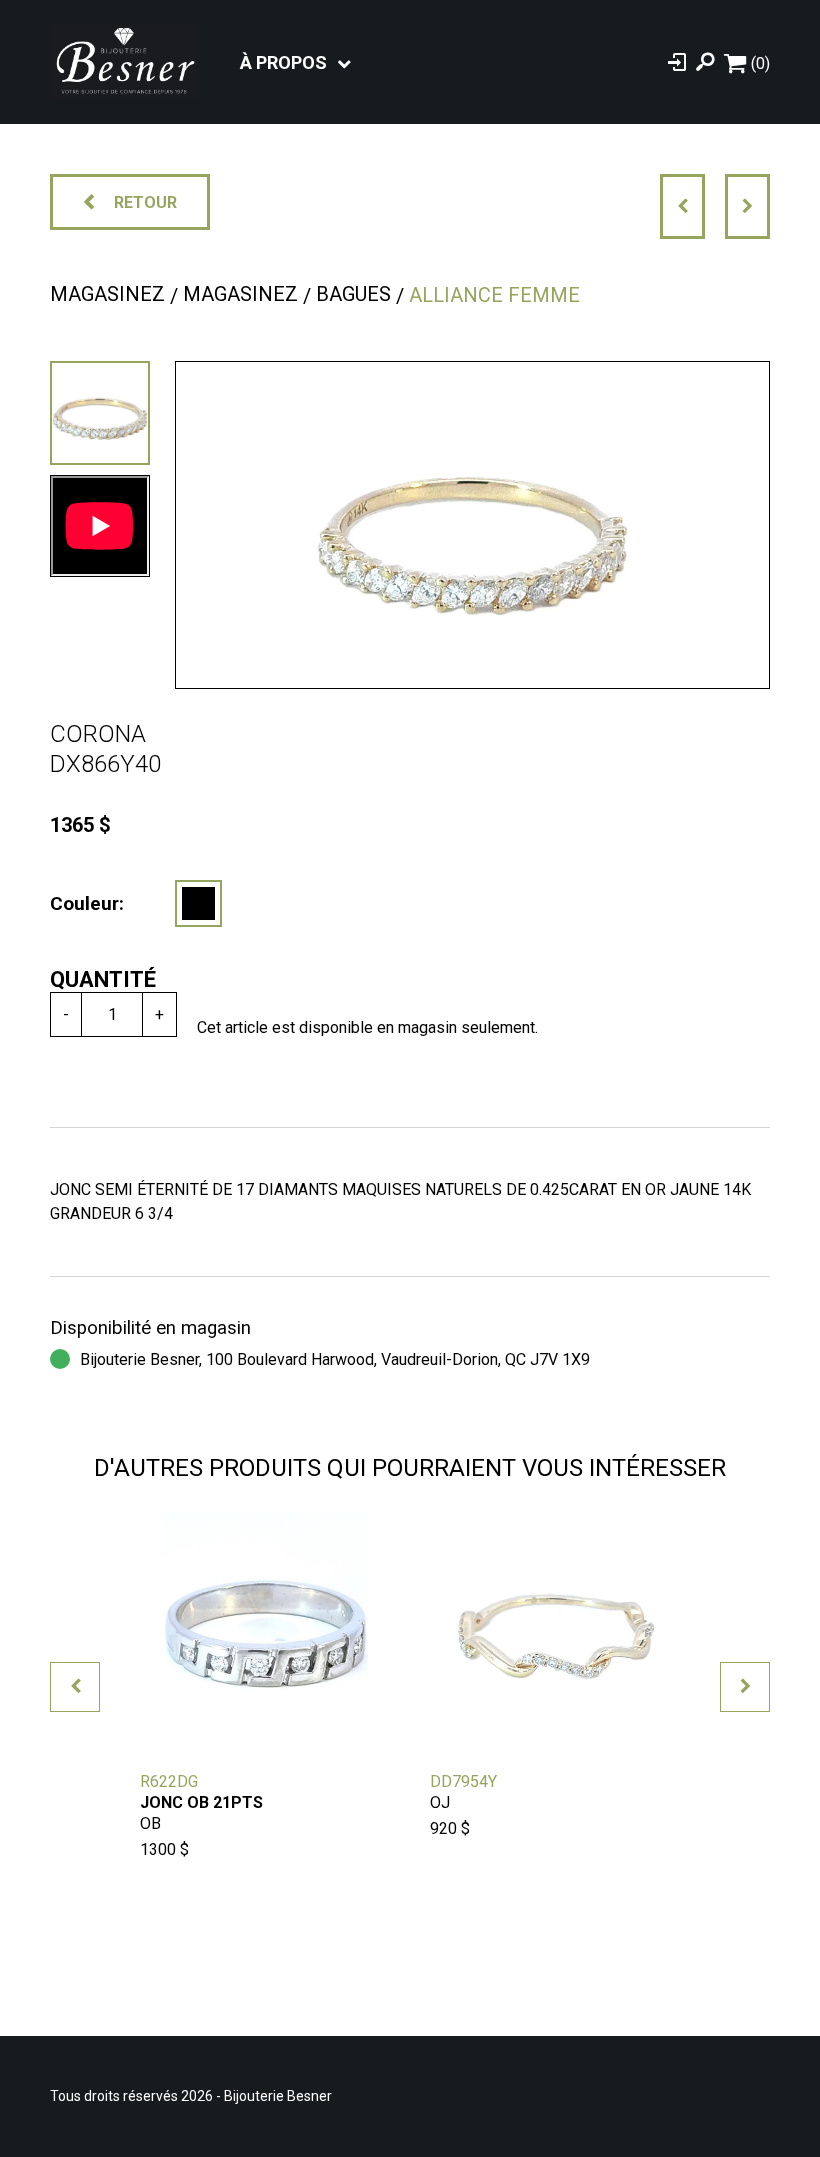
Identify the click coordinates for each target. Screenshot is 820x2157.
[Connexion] (677, 62)
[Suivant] (747, 206)
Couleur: (87, 903)
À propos (283, 62)
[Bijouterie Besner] (125, 62)
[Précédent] (682, 206)
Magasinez (107, 294)
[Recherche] (705, 62)
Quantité (103, 979)
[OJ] (198, 903)
